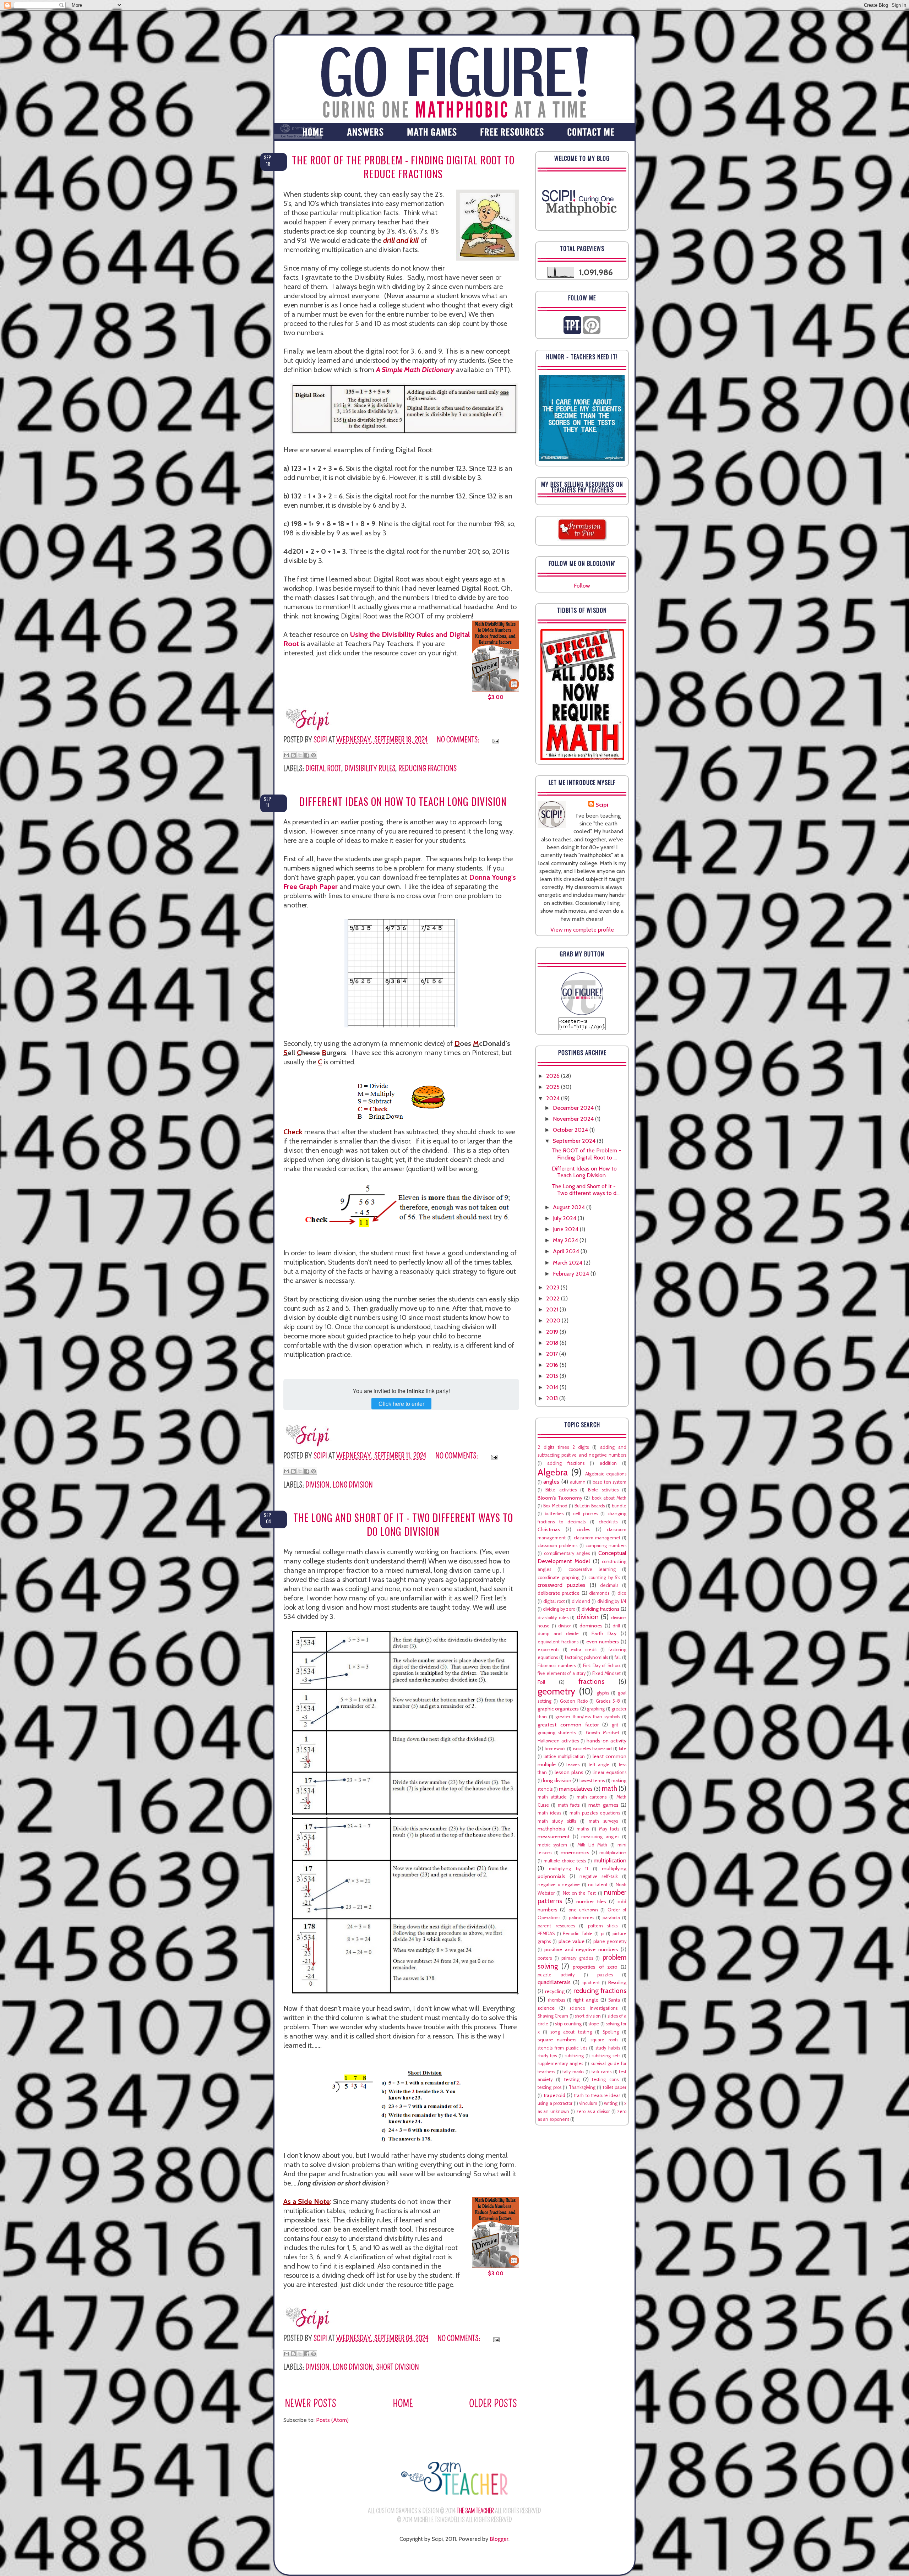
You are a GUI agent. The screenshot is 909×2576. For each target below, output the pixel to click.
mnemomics (575, 1852)
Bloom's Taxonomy (560, 1498)
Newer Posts (311, 2404)
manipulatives (576, 1789)
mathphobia (551, 1829)
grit (615, 1725)
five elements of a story (562, 1673)
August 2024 (570, 1207)
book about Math (609, 1498)
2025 (554, 1087)
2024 (554, 1098)
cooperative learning (592, 1569)
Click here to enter (401, 1404)
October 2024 (571, 1130)
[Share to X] (300, 755)
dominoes (591, 1626)
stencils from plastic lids (562, 2048)
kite (623, 1749)
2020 (554, 1320)
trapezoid (554, 2095)
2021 (553, 1309)
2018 (553, 1343)
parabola (611, 1918)
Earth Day (604, 1633)
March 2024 (568, 1263)
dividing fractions (601, 1609)
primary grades (577, 1958)
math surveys (603, 1821)
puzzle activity (556, 1975)
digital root (323, 768)
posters (545, 1958)
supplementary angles (560, 2064)
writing (611, 2103)
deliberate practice (559, 1593)
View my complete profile (582, 930)
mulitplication (613, 1853)
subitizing (574, 2056)
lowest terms (592, 1781)
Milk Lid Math (592, 1845)
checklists (608, 1522)
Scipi (602, 805)
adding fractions (566, 1463)
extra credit (584, 1650)
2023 (553, 1287)
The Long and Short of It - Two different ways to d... (586, 1190)
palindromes (581, 1918)
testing (572, 2079)
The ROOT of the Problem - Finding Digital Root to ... (586, 1154)
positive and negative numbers (581, 1949)
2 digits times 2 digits (563, 1447)
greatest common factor (568, 1725)
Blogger (499, 2539)
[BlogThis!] (293, 755)
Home (403, 2404)
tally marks (573, 2072)
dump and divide (558, 1634)
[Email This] (287, 755)
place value (571, 1941)
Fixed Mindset (607, 1673)
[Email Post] (494, 740)
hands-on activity (606, 1741)
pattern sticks (603, 1926)
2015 (553, 1376)
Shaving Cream (553, 2016)
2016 (553, 1365)
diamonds (599, 1593)
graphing (596, 1709)
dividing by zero (559, 1609)
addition (608, 1463)
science (546, 2008)
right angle (586, 2000)
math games (603, 1805)
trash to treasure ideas (597, 2095)
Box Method (555, 1506)
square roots (604, 2040)
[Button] (582, 1013)
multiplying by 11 (568, 1869)
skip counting (568, 2024)
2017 (553, 1354)
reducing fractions (428, 768)
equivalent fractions (558, 1642)
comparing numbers (606, 1546)
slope (594, 2024)
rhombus (556, 2000)
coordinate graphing (559, 1578)
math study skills (557, 1821)
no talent (598, 1885)
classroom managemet (597, 1538)
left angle (599, 1765)
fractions (591, 1681)
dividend (581, 1601)
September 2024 (575, 1141)
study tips (547, 2056)
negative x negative (559, 1885)
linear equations (609, 1772)
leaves (573, 1765)
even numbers (603, 1642)
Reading (617, 1982)
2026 (554, 1076)
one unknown (583, 1910)
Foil (541, 1682)
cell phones (586, 1514)
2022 (554, 1298)
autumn (578, 1482)
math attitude (552, 1797)
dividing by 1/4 (612, 1601)
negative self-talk (599, 1876)
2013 (553, 1398)
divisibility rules (370, 768)
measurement (554, 1837)
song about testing (571, 2032)
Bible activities (561, 1490)
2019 (553, 1332)
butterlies (554, 1514)
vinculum (588, 2103)
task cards (602, 2072)
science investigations (594, 2008)
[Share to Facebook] (307, 755)
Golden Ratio (574, 1701)
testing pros (549, 2087)
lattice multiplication (564, 1756)
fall (618, 1657)
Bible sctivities (603, 1490)
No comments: (459, 740)
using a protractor (555, 2103)
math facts (569, 1805)
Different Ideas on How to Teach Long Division (403, 801)
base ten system (609, 1482)
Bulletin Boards (590, 1506)
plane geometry (610, 1941)
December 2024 (574, 1108)
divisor (565, 1626)
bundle (619, 1506)
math (609, 1788)
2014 (553, 1387)
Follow (582, 586)
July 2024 (565, 1218)
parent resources (556, 1926)
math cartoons (592, 1797)
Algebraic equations (606, 1474)
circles (584, 1529)
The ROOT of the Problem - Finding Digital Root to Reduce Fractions (403, 167)
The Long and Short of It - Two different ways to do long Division (403, 1524)
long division (353, 1485)
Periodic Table (578, 1934)
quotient (591, 1983)
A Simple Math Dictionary (415, 370)
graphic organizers (558, 1709)
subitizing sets (606, 2056)
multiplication (610, 1860)
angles (551, 1482)
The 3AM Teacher (475, 2511)
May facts (609, 1829)
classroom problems (557, 1546)
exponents (548, 1650)
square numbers (557, 2040)
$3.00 (496, 697)
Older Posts (493, 2404)
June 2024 (566, 1229)
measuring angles (600, 1837)
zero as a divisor (593, 2111)
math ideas (549, 1813)
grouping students (557, 1733)
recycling (555, 1991)
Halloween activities (558, 1741)
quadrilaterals (554, 1982)
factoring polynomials (586, 1657)
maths (583, 1829)
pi (603, 1934)
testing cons (605, 2080)
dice (622, 1593)
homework (555, 1749)
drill (616, 1626)
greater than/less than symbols (588, 1717)
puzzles (605, 1975)
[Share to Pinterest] (314, 755)
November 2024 (574, 1119)
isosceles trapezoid (592, 1749)
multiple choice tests (565, 1861)
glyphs (603, 1693)
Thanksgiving (582, 2087)
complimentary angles (567, 1553)
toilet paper (615, 2087)
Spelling (611, 2032)
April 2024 (567, 1251)
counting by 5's (604, 1578)
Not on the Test (579, 1893)
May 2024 (566, 1240)
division (317, 1485)
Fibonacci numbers (557, 1666)
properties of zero (595, 1967)
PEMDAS (546, 1934)
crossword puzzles (562, 1585)
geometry (556, 1691)
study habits (608, 2048)
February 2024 (572, 1274)
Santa (614, 2000)
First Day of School (602, 1666)
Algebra (553, 1472)
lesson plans (569, 1772)
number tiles (591, 1901)
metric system (552, 1845)
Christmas (549, 1529)
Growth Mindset (603, 1733)
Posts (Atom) (332, 2420)
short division (398, 2367)
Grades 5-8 (608, 1701)
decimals (609, 1585)
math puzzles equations (595, 1813)
